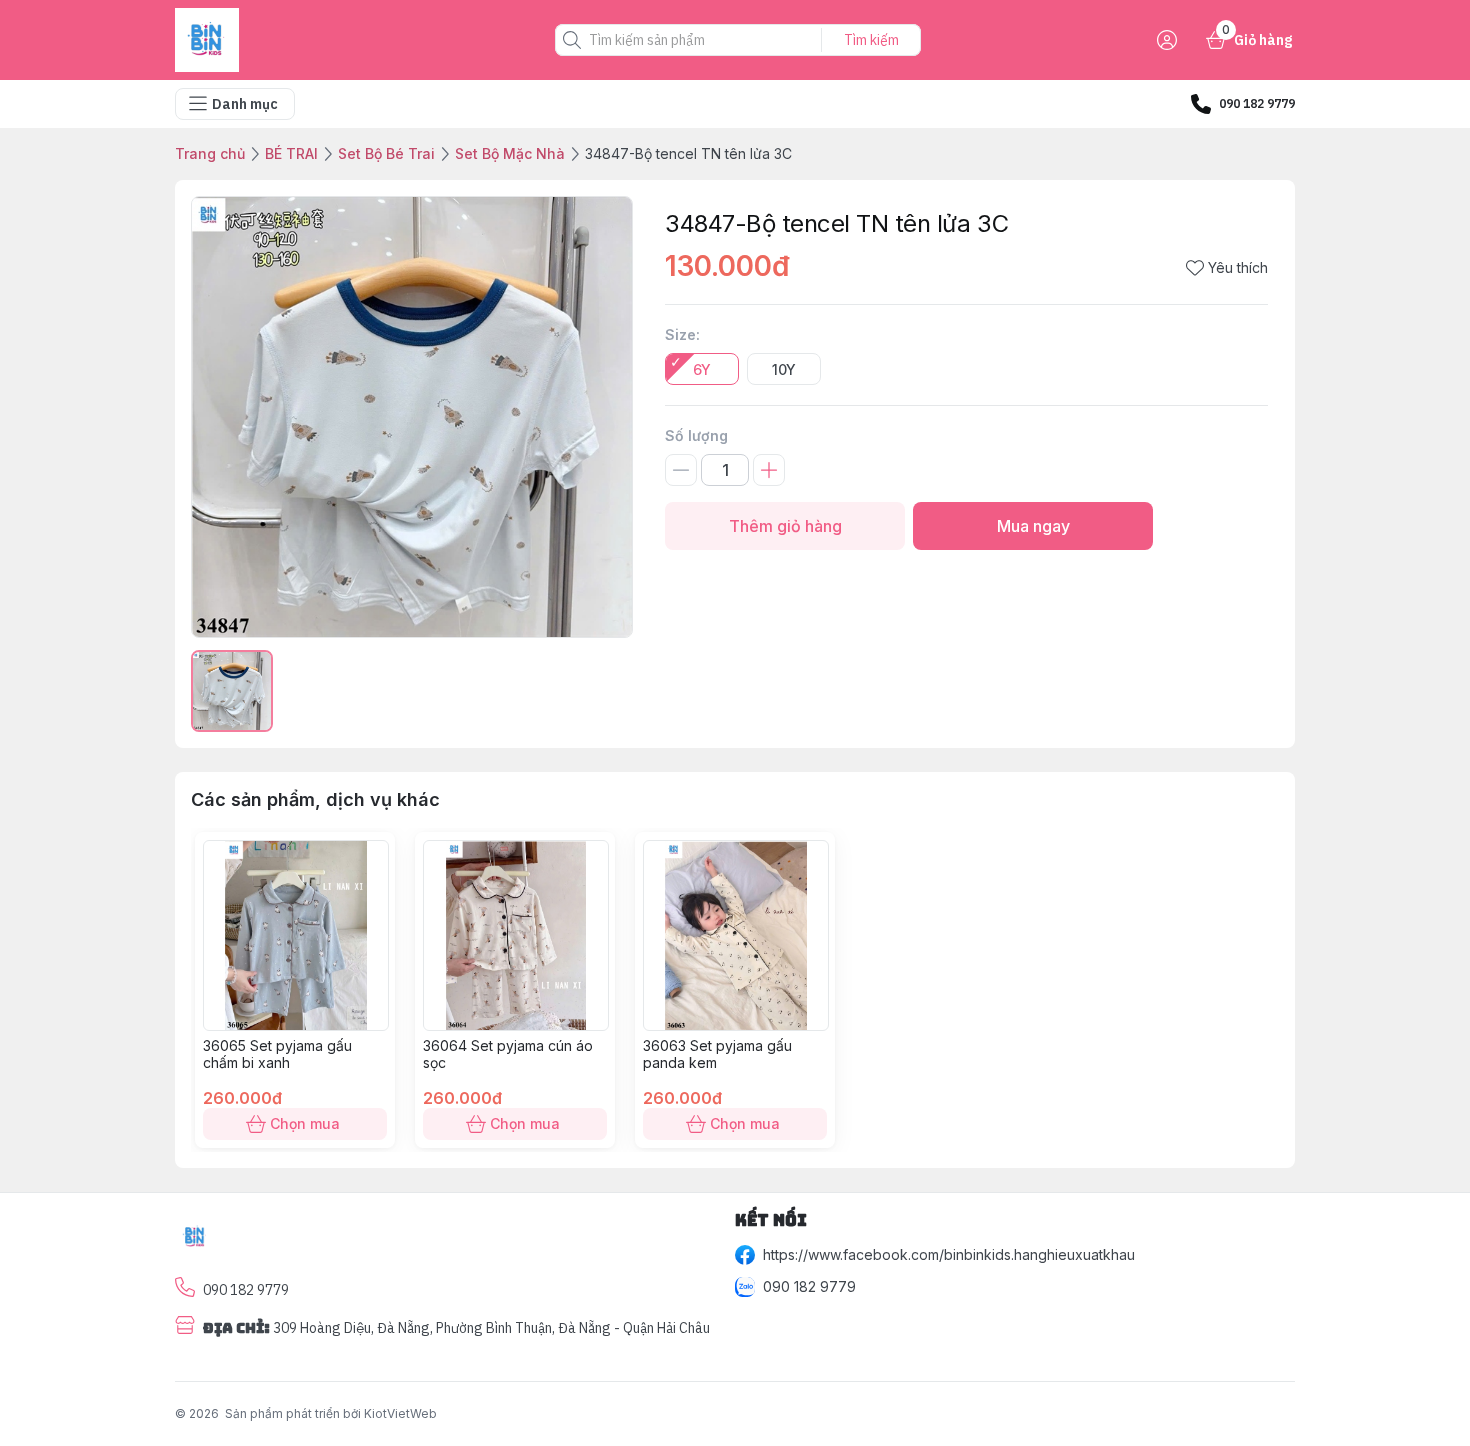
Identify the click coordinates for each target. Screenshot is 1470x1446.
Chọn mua (305, 1123)
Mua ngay (1033, 526)
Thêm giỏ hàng (785, 526)
